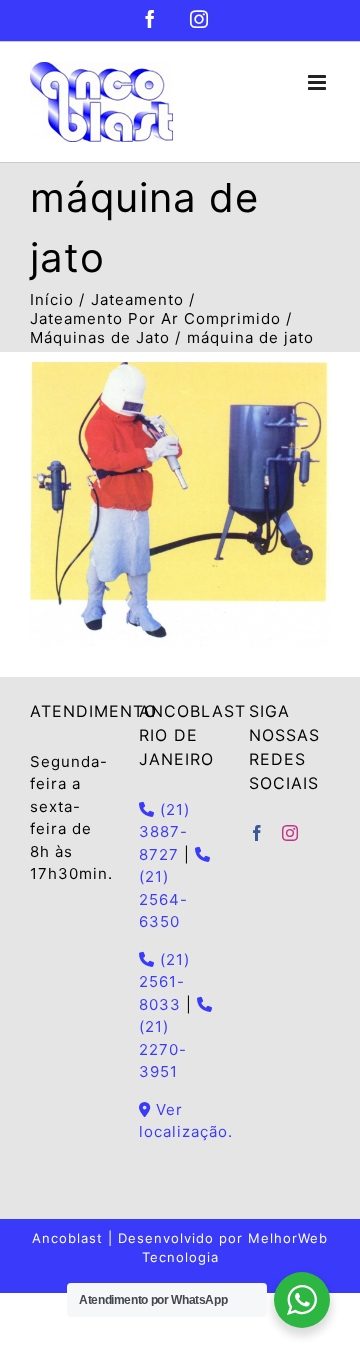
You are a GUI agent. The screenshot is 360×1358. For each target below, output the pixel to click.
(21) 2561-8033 (164, 982)
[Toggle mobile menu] (319, 82)
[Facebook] (257, 833)
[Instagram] (290, 833)
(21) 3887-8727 (164, 832)
